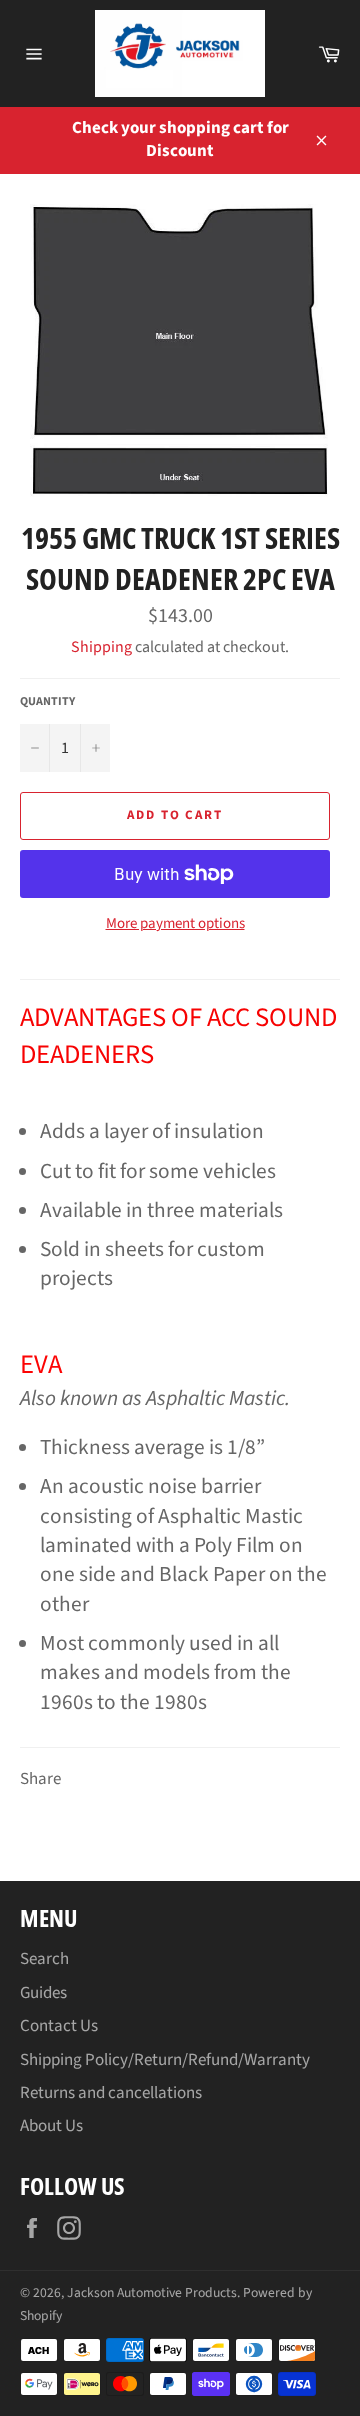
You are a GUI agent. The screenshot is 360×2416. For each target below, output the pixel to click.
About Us (51, 2126)
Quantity (47, 702)
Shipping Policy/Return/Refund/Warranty (165, 2060)
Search (44, 1959)
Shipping (101, 647)
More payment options (175, 924)
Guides (43, 1993)
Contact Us (59, 2026)
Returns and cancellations (111, 2093)
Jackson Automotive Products (152, 2292)
